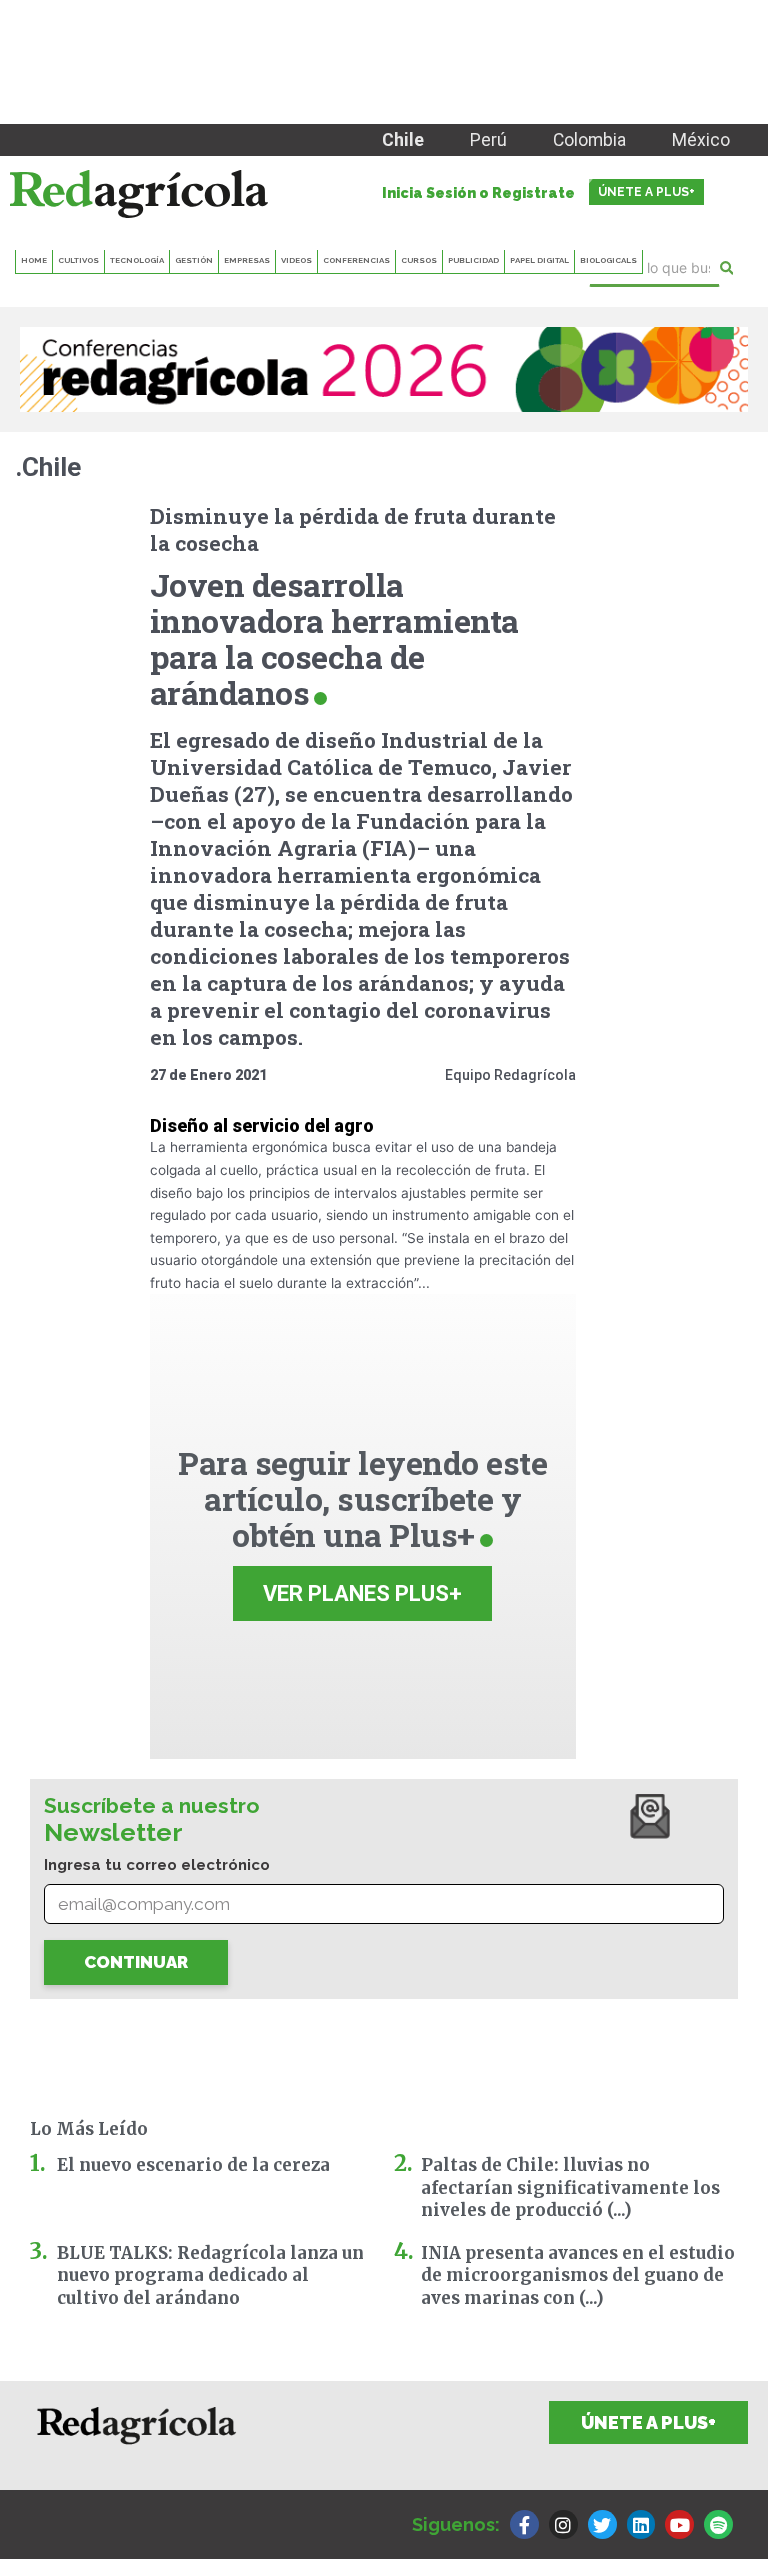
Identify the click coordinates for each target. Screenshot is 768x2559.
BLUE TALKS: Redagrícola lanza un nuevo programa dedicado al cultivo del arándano (210, 2275)
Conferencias (356, 260)
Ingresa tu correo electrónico (157, 1865)
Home (34, 260)
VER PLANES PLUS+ (362, 1593)
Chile (403, 140)
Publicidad (473, 260)
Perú (488, 140)
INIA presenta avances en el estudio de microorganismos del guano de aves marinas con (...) (578, 2275)
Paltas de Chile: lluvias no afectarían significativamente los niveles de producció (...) (570, 2187)
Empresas (247, 260)
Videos (296, 260)
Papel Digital (539, 260)
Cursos (419, 260)
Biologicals (608, 260)
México (701, 140)
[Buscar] (726, 268)
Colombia (589, 140)
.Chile (48, 467)
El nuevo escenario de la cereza (193, 2165)
